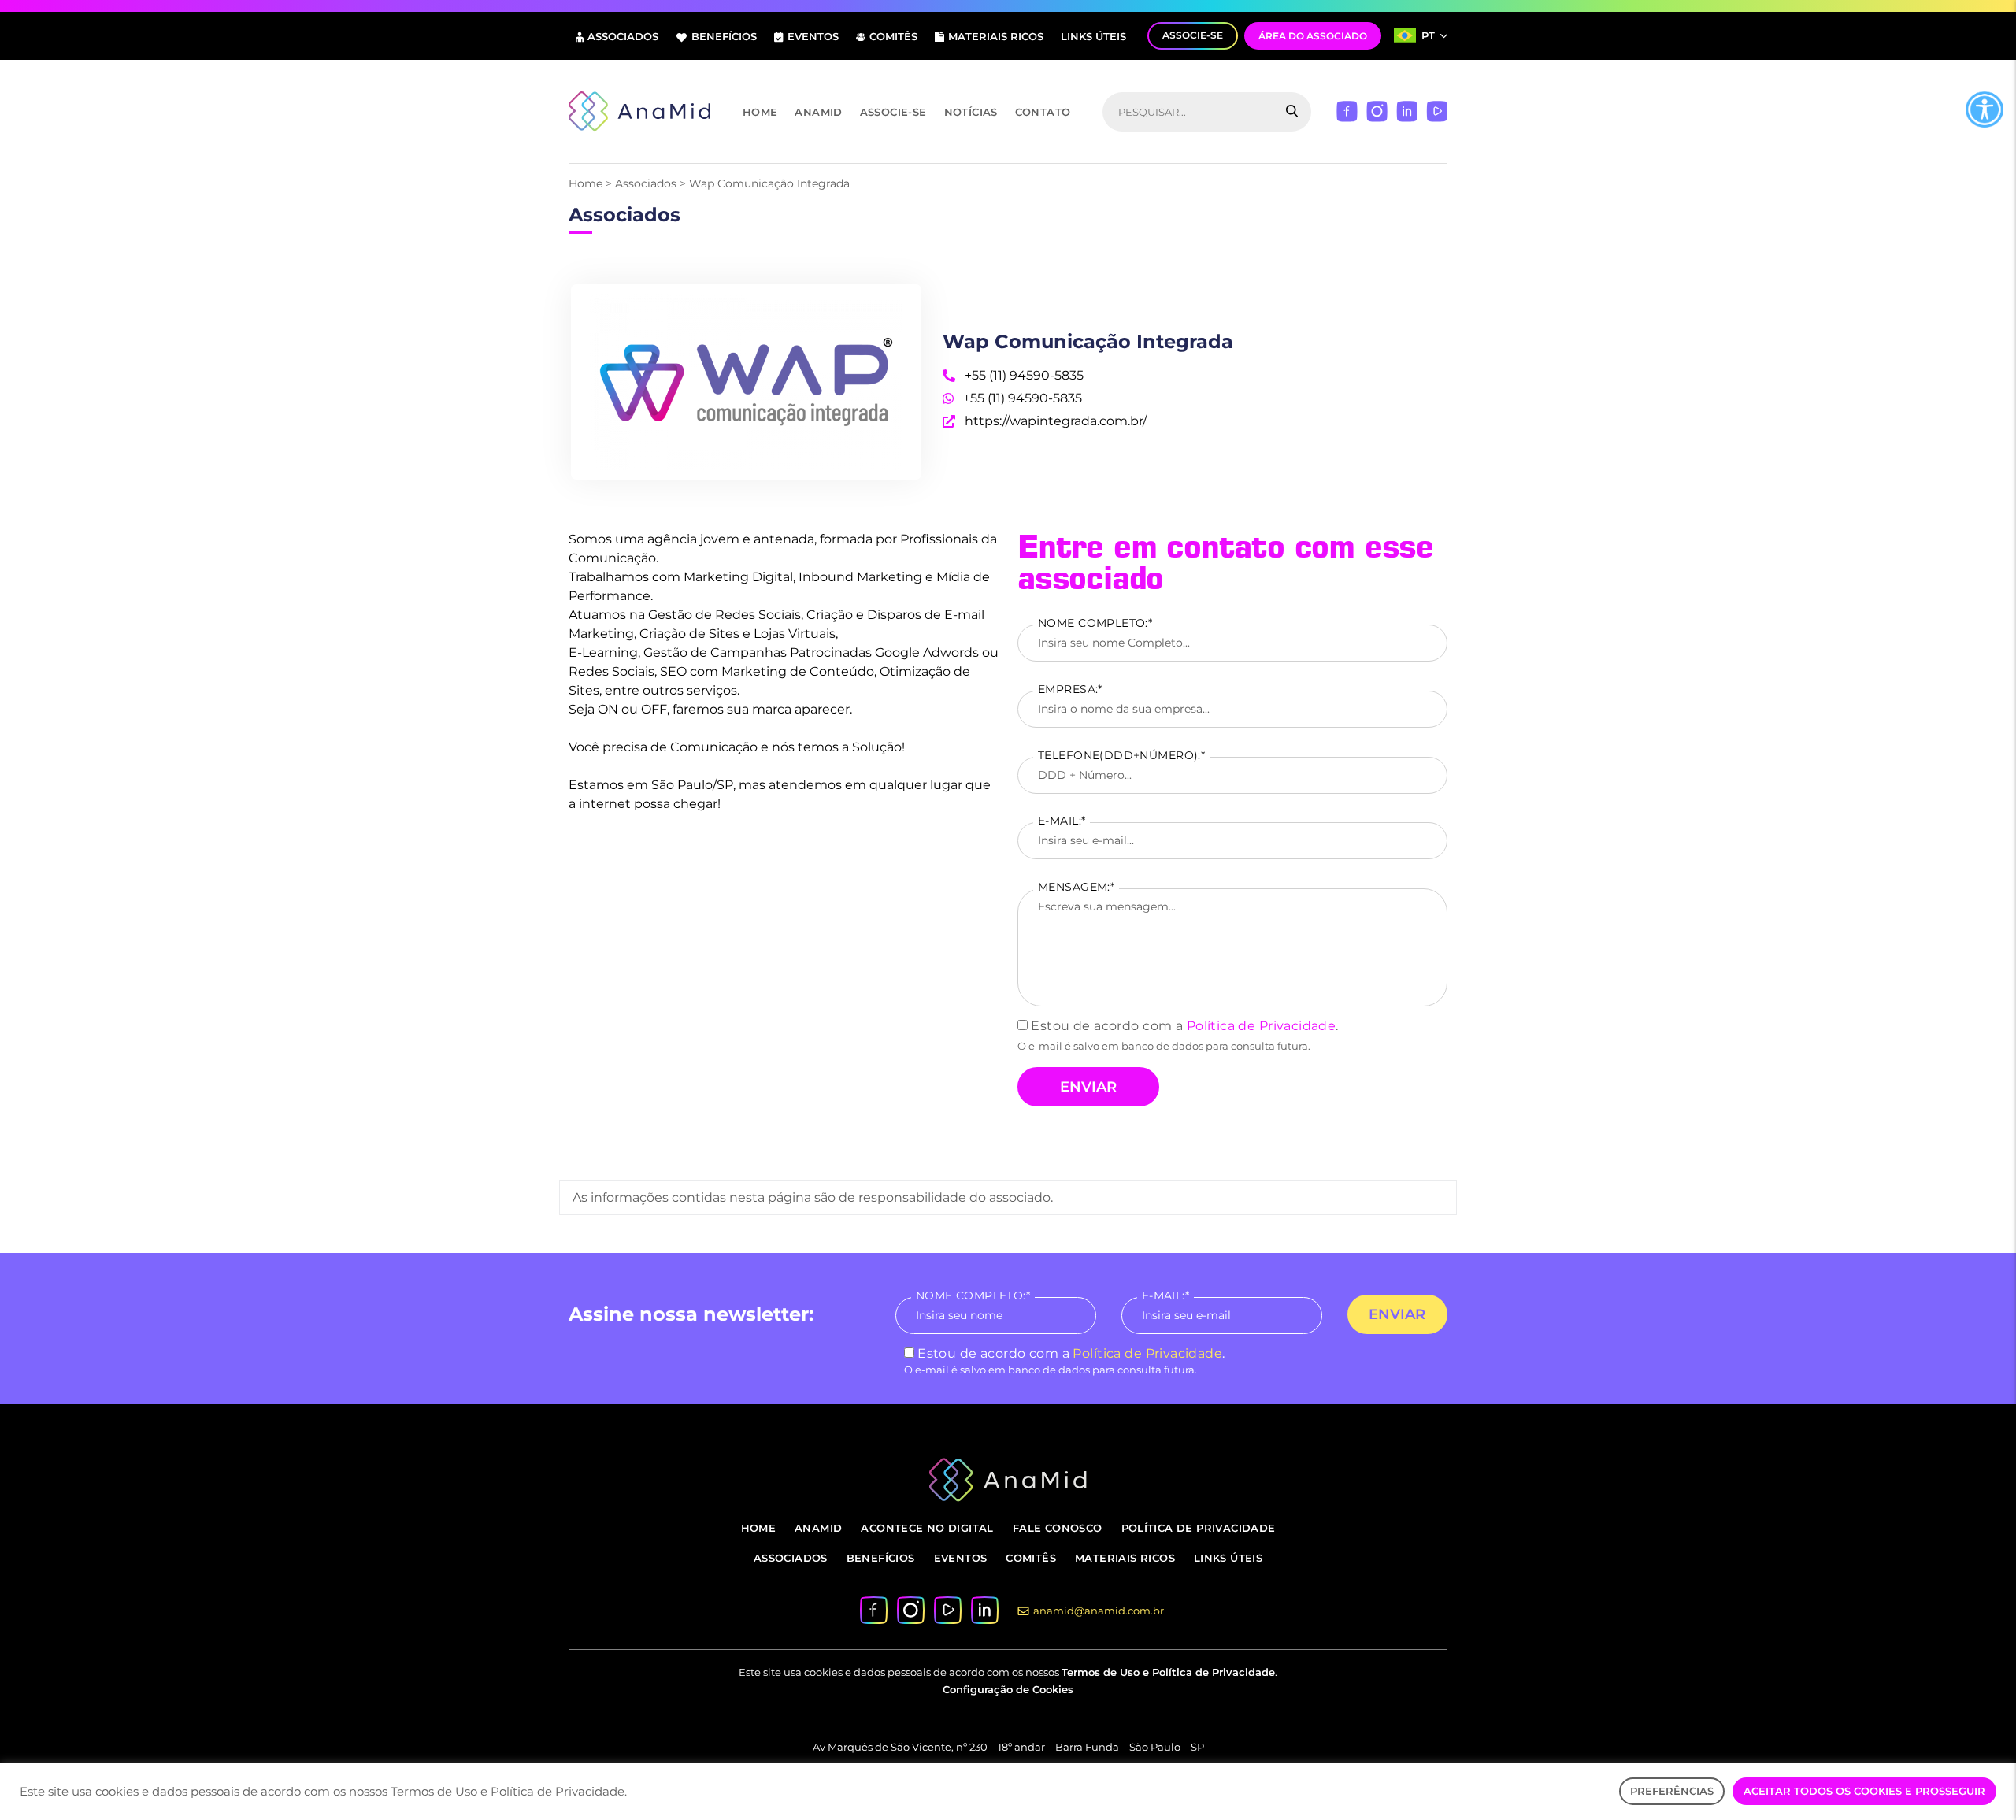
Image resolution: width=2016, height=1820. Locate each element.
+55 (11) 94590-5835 (1021, 398)
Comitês (893, 36)
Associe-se (893, 112)
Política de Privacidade (1262, 1026)
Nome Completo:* (1095, 623)
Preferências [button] (1672, 1791)
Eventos (813, 36)
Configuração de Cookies (1008, 1689)
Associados (623, 36)
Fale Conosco (1058, 1528)
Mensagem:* (1076, 887)
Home (760, 112)
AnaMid (818, 112)
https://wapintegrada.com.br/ (1054, 421)
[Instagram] (1377, 111)
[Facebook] (1347, 111)
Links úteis (1093, 36)
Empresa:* (1070, 689)
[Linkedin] (1407, 111)
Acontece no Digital (927, 1528)
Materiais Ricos (996, 36)
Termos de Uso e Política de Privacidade (1168, 1672)
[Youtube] (1437, 111)
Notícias (971, 112)
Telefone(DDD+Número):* (1121, 755)
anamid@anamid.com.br (1099, 1611)
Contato (1043, 112)
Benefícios (724, 36)
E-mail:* (1062, 821)
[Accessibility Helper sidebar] (1984, 109)
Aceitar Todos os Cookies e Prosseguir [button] (1864, 1791)
